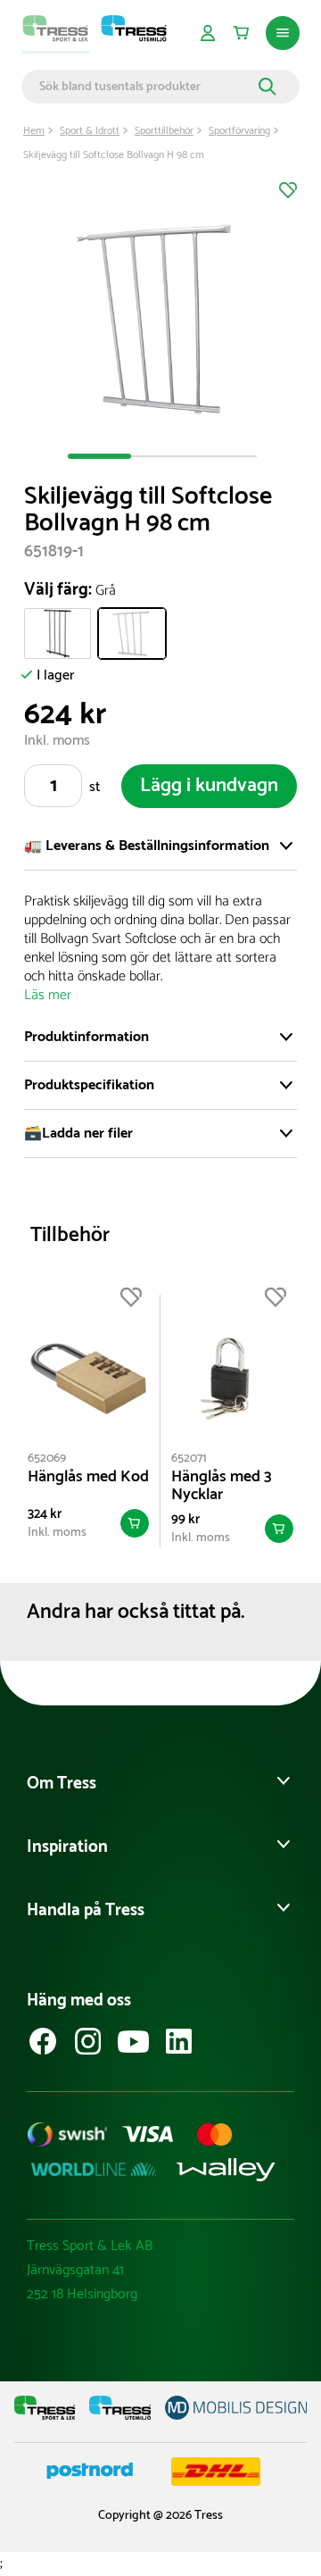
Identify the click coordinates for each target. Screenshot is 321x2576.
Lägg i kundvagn (209, 786)
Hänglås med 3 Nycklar (222, 1486)
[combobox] (146, 87)
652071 (189, 1459)
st (95, 787)
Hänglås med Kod (88, 1477)
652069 (47, 1459)
